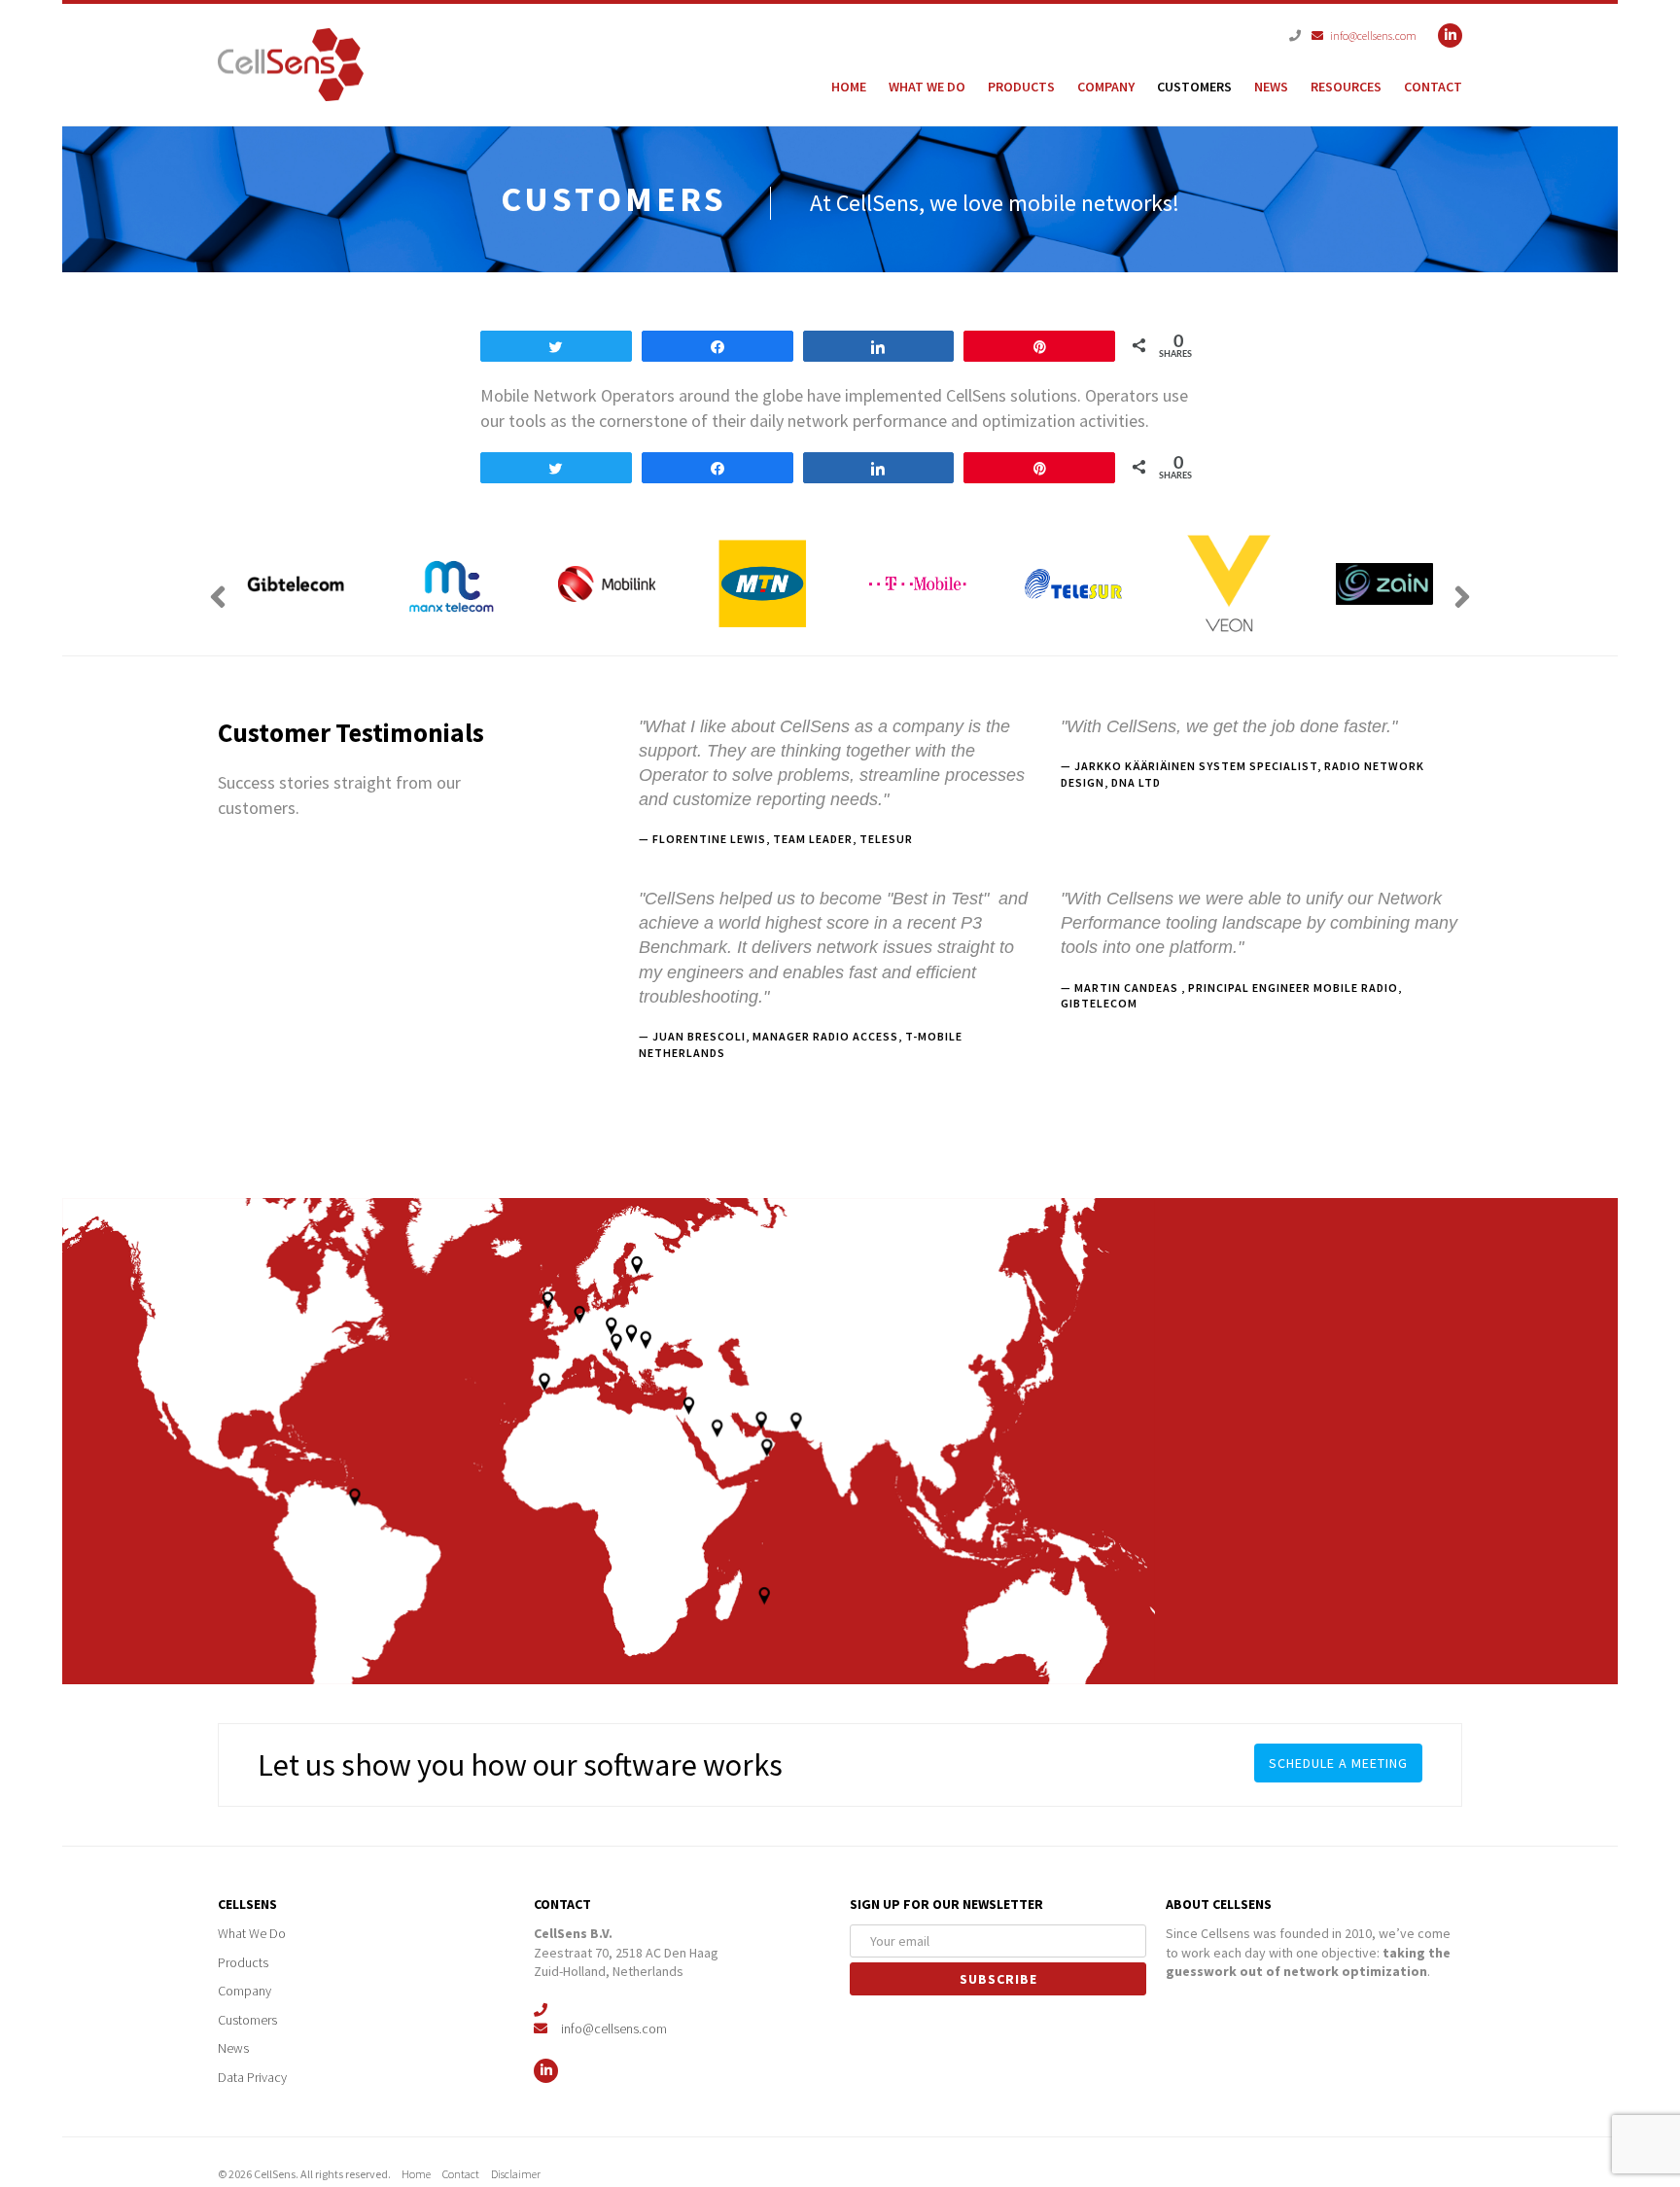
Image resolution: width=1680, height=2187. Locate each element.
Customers (1194, 87)
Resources (1346, 87)
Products (1021, 87)
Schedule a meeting (1338, 1763)
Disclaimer (522, 2174)
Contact (1433, 87)
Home (849, 87)
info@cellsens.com (1368, 35)
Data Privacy (254, 2077)
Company (1106, 87)
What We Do (927, 87)
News (1271, 87)
